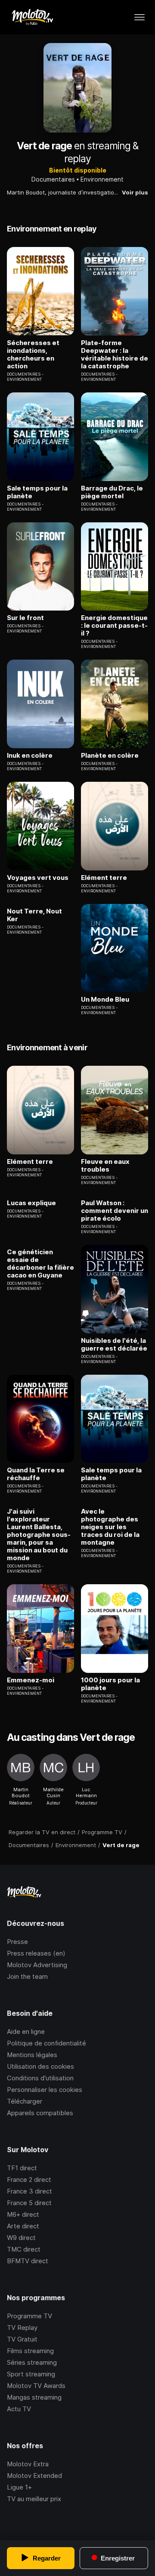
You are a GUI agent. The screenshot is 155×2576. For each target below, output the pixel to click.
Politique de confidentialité (46, 2043)
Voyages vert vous (38, 878)
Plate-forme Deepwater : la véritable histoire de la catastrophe (115, 355)
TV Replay (22, 2328)
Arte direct (23, 2226)
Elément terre (104, 878)
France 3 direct (29, 2191)
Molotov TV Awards (36, 2386)
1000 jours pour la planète (110, 1684)
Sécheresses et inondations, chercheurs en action (33, 355)
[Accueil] (32, 17)
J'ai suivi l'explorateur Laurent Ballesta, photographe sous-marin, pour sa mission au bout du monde (39, 1535)
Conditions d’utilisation (40, 2078)
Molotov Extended (34, 2476)
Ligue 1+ (19, 2487)
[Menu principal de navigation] (139, 17)
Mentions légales (32, 2055)
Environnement (102, 179)
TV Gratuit (22, 2339)
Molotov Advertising (37, 1965)
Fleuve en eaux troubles (105, 1166)
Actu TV (19, 2409)
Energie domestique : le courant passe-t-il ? (114, 626)
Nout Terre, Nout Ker (34, 915)
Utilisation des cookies (40, 2066)
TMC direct (24, 2249)
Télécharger (25, 2101)
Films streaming (30, 2351)
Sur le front (25, 618)
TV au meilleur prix (34, 2499)
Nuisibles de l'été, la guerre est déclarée (114, 1345)
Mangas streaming (34, 2397)
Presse (17, 1942)
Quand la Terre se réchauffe (36, 1474)
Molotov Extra (28, 2464)
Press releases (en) (36, 1953)
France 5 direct (29, 2203)
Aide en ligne (26, 2031)
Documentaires (53, 179)
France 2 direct (29, 2180)
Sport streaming (31, 2374)
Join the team (27, 1976)
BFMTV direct (28, 2261)
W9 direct (21, 2238)
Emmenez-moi (31, 1680)
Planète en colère (110, 756)
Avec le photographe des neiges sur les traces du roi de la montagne (110, 1527)
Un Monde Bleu (105, 1000)
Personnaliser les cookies (45, 2090)
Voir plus (135, 192)
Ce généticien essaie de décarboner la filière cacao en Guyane (40, 1264)
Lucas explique (31, 1203)
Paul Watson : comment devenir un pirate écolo (115, 1211)
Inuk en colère (30, 756)
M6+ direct (23, 2214)
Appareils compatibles (40, 2113)
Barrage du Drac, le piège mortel (112, 492)
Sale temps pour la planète (37, 492)
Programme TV (29, 2316)
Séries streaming (32, 2362)
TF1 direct (22, 2168)
